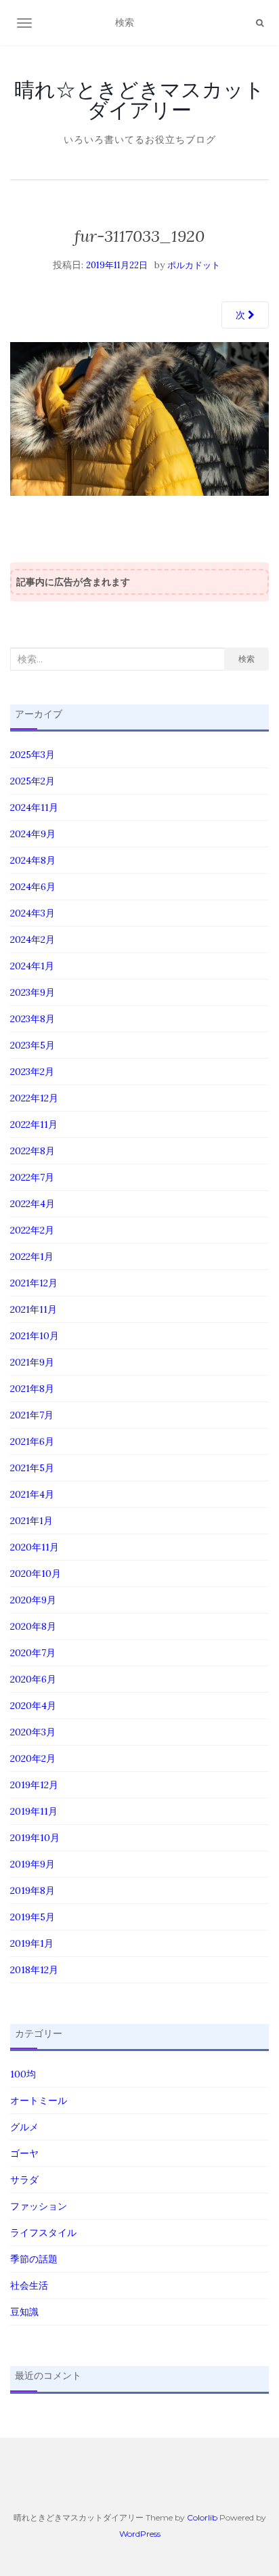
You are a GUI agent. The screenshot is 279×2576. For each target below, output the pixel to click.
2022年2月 (32, 1230)
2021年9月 (32, 1362)
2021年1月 (31, 1521)
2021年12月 (34, 1283)
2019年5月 (33, 1917)
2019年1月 (32, 1943)
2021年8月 (32, 1389)
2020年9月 (33, 1600)
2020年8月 (33, 1626)
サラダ (24, 2180)
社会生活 (29, 2285)
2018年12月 (34, 1970)
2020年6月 (33, 1679)
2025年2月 (33, 781)
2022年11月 (34, 1124)
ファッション (39, 2206)
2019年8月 (33, 1891)
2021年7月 (32, 1415)
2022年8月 (33, 1151)
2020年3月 (33, 1732)
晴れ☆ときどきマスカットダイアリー (139, 100)
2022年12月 (34, 1098)
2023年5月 (33, 1045)
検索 (246, 659)
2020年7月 (33, 1653)
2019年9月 (33, 1864)
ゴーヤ (24, 2153)
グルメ (24, 2127)
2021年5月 (32, 1468)
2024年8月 (33, 860)
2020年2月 (33, 1758)
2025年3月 (33, 755)
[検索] (260, 23)
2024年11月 (34, 807)
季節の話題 (34, 2259)
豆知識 (24, 2312)
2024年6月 (33, 887)
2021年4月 (32, 1494)
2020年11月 (35, 1547)
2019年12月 (34, 1785)
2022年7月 (32, 1177)
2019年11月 (34, 1811)
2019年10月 (35, 1838)
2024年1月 (32, 966)
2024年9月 (33, 834)
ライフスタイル (43, 2233)
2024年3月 (33, 913)
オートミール (39, 2100)
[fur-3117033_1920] (139, 418)
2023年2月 (32, 1072)
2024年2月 (33, 939)
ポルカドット (194, 265)
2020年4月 (33, 1706)
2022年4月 (33, 1204)
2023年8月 (33, 1019)
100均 (23, 2074)
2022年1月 (32, 1257)
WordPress (140, 2534)
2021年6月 (32, 1441)
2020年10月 (36, 1574)
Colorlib (202, 2517)
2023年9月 (33, 992)
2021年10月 (35, 1336)
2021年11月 (34, 1309)
